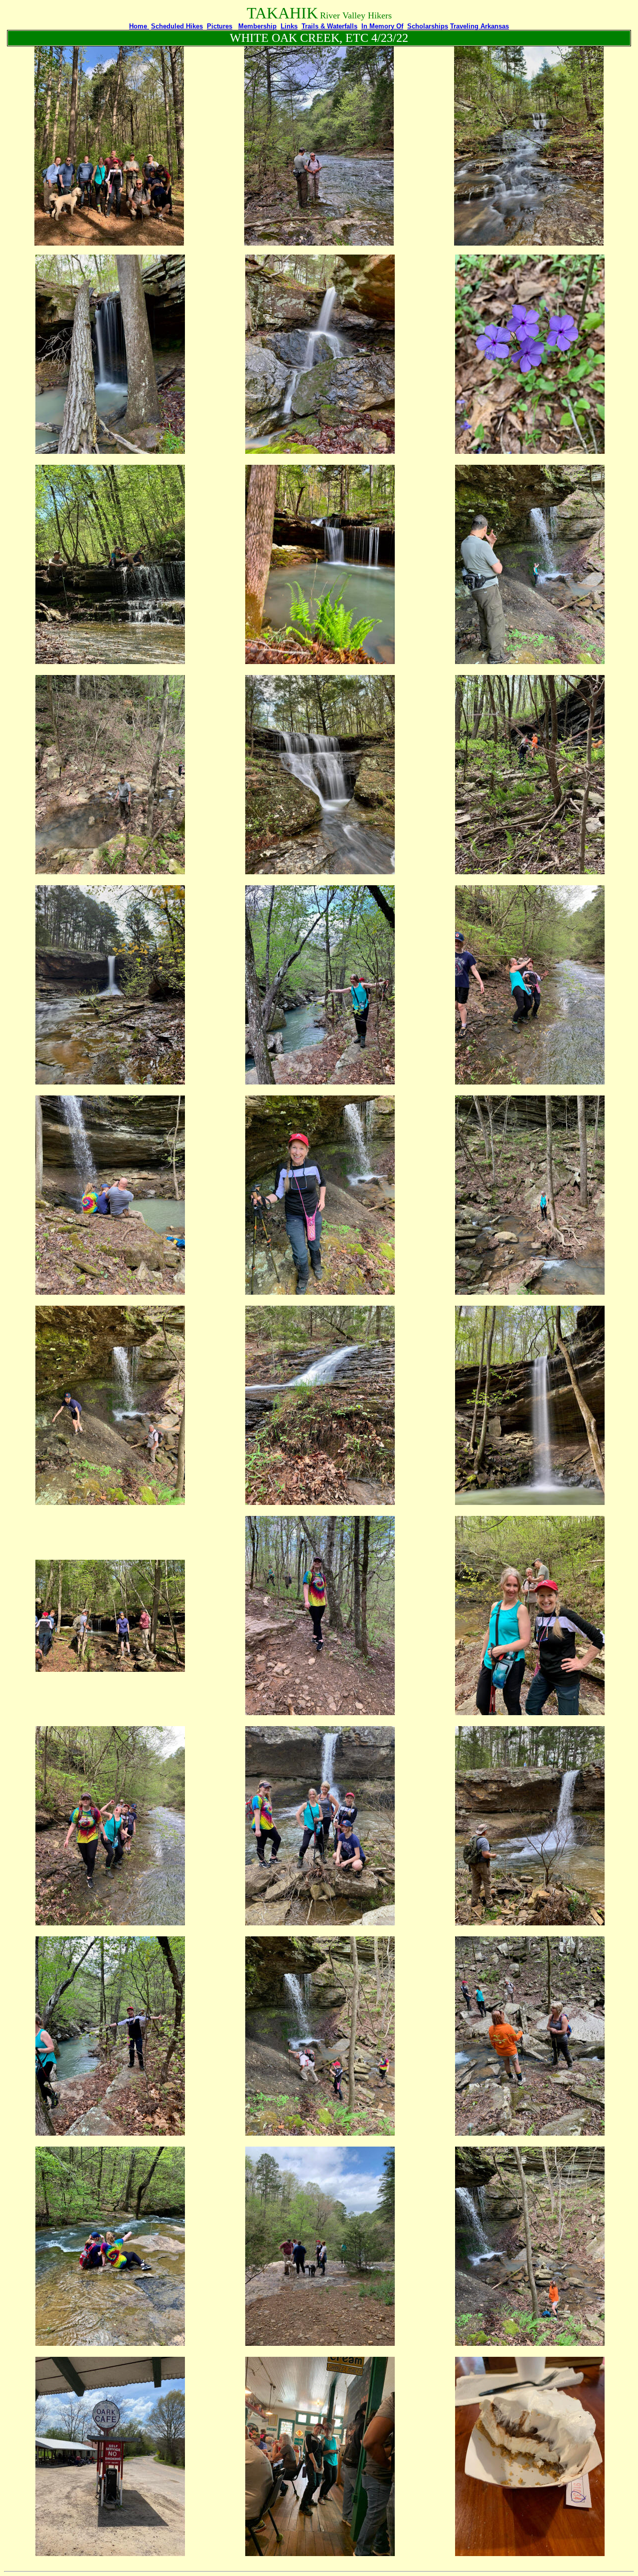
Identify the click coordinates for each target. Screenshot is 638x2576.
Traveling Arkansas (479, 26)
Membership (257, 26)
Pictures (220, 26)
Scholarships (428, 26)
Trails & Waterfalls (329, 26)
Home (139, 26)
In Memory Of (382, 26)
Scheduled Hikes (177, 26)
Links (289, 26)
